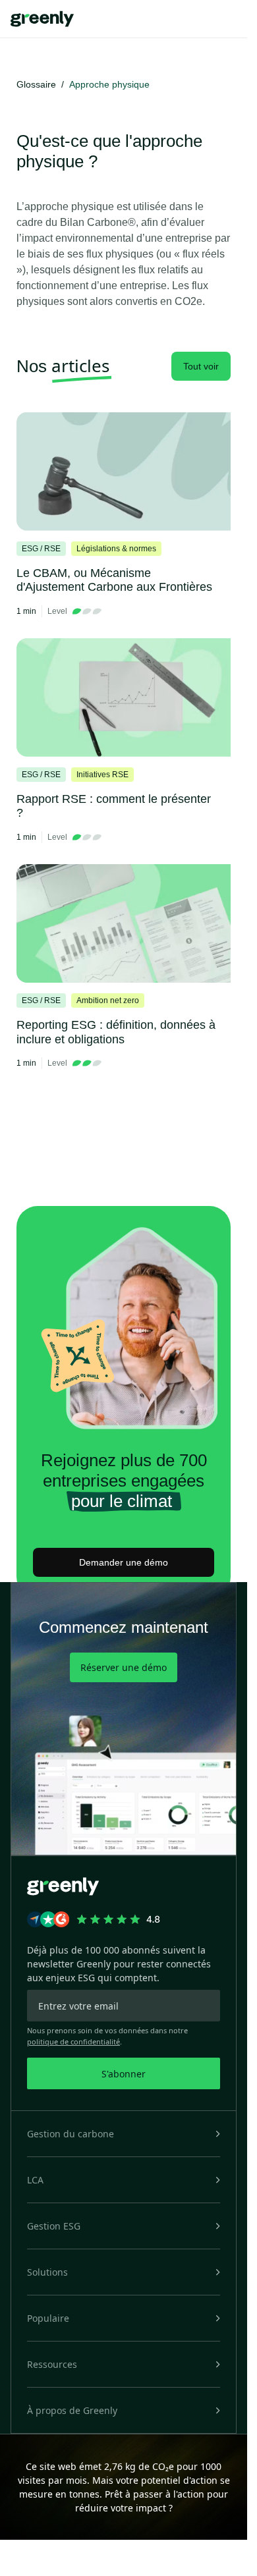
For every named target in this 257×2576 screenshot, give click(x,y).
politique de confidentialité (73, 2042)
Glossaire (36, 84)
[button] (124, 2134)
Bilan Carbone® (98, 222)
